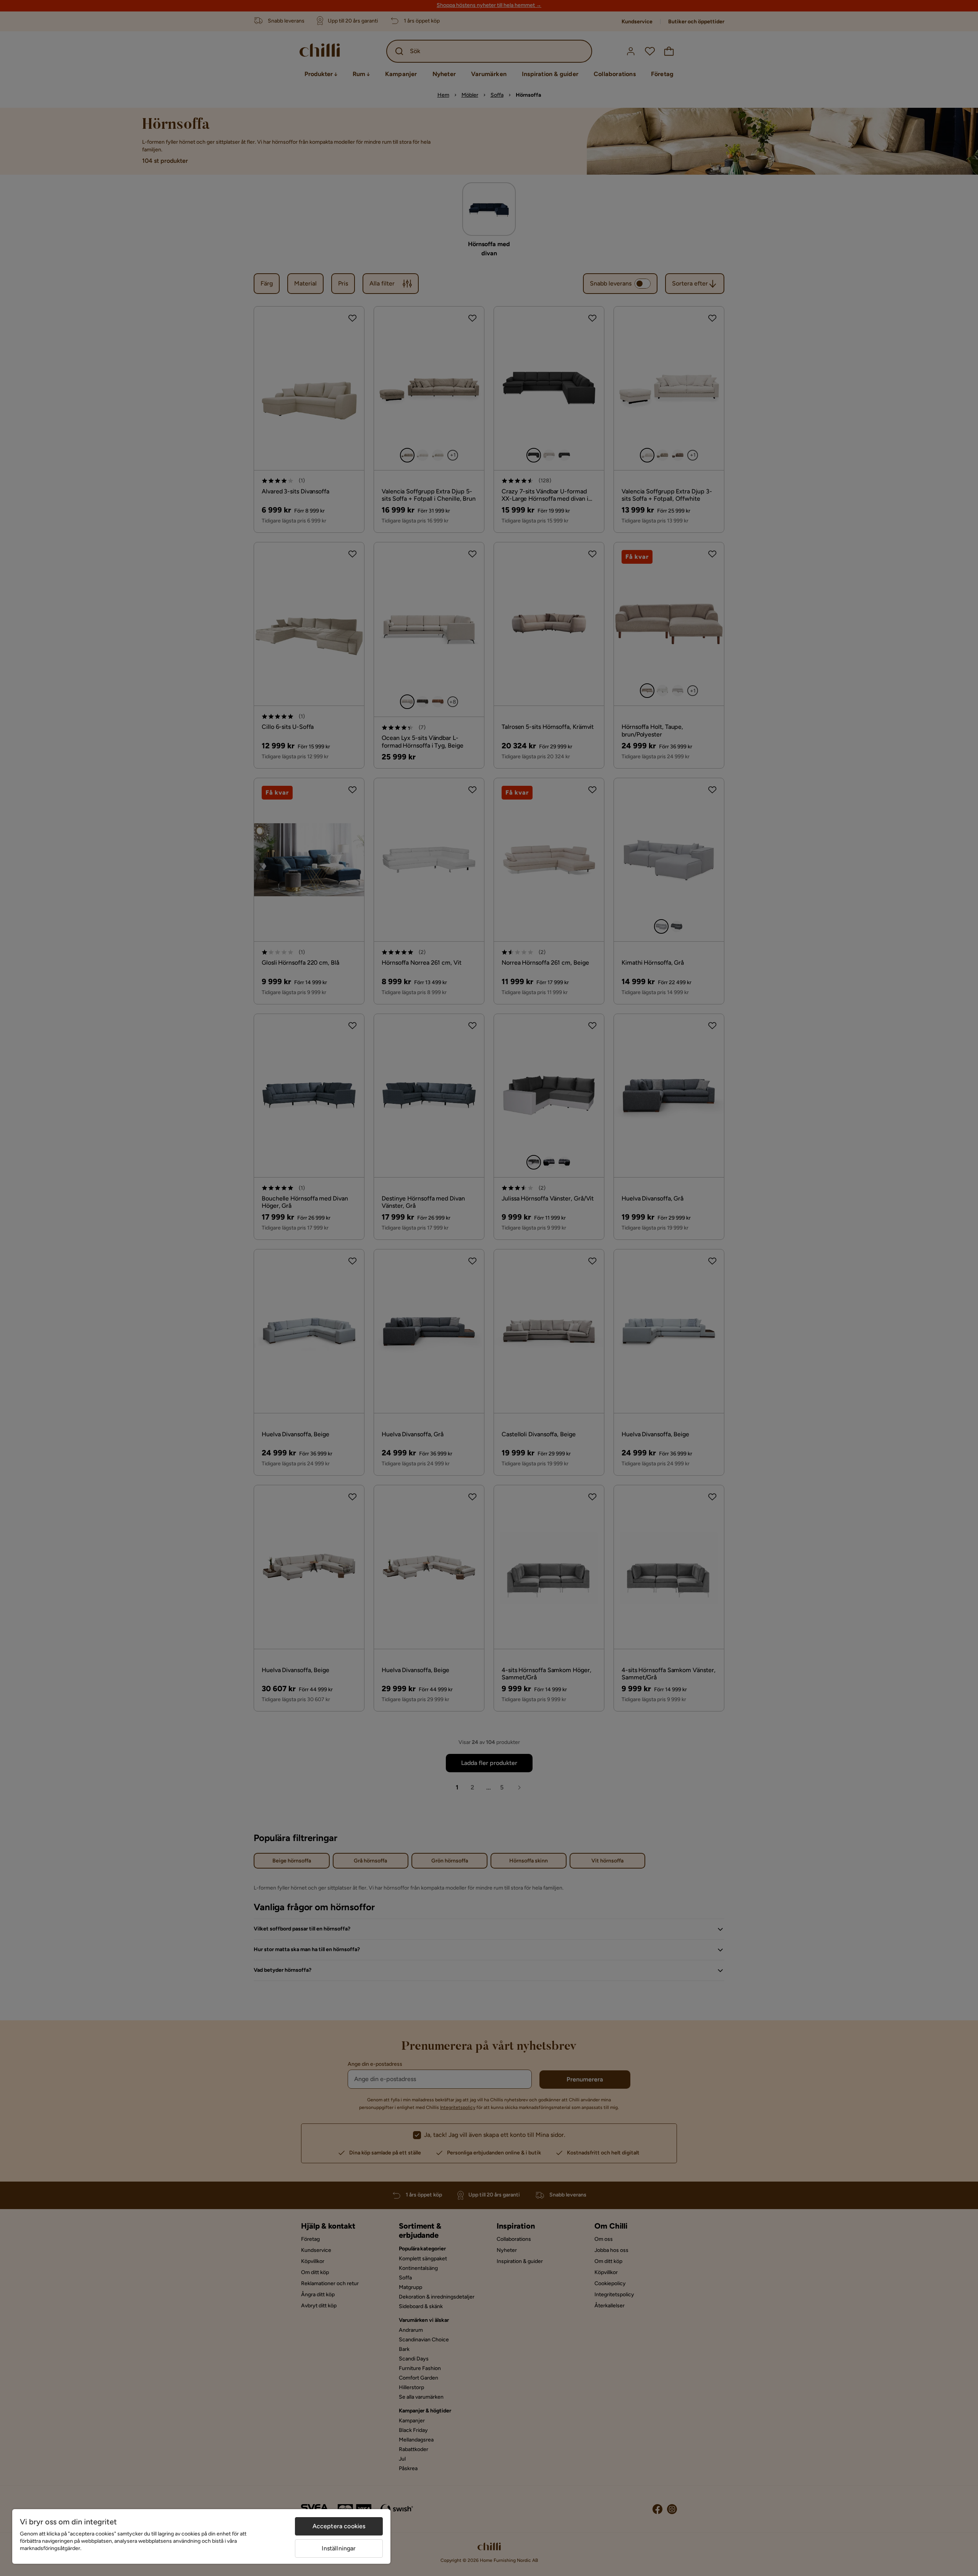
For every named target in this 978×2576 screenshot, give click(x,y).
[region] (201, 2536)
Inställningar (339, 2548)
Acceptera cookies (339, 2526)
